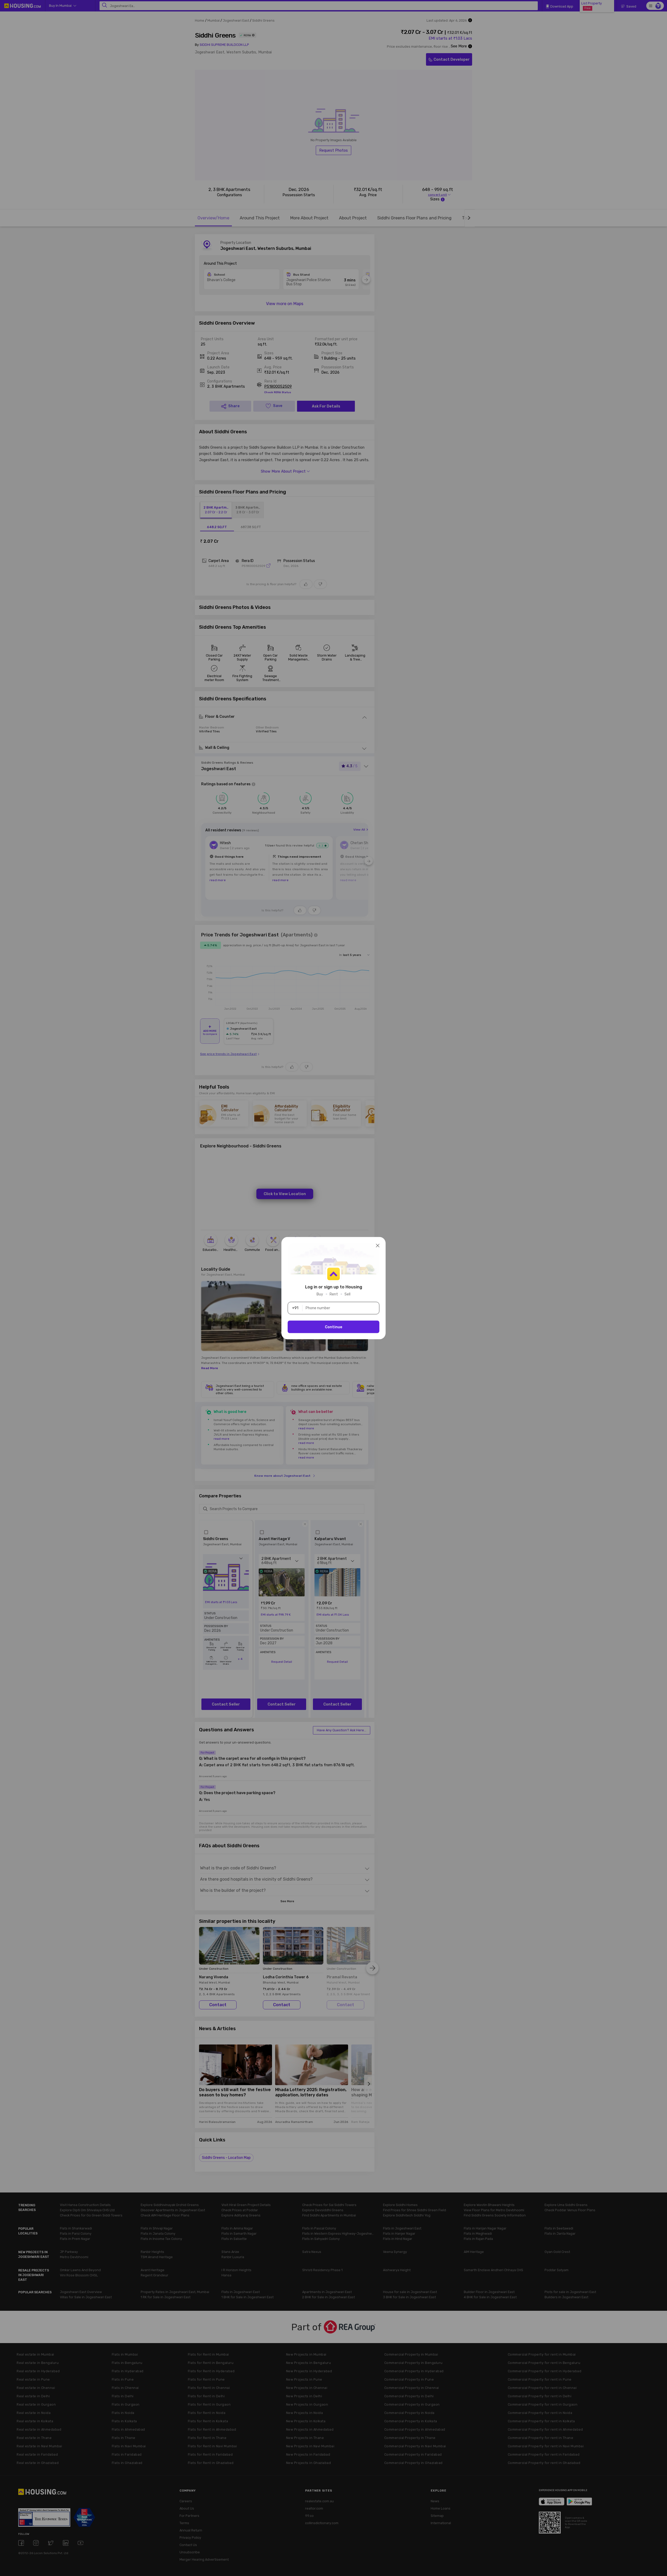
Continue (334, 1327)
